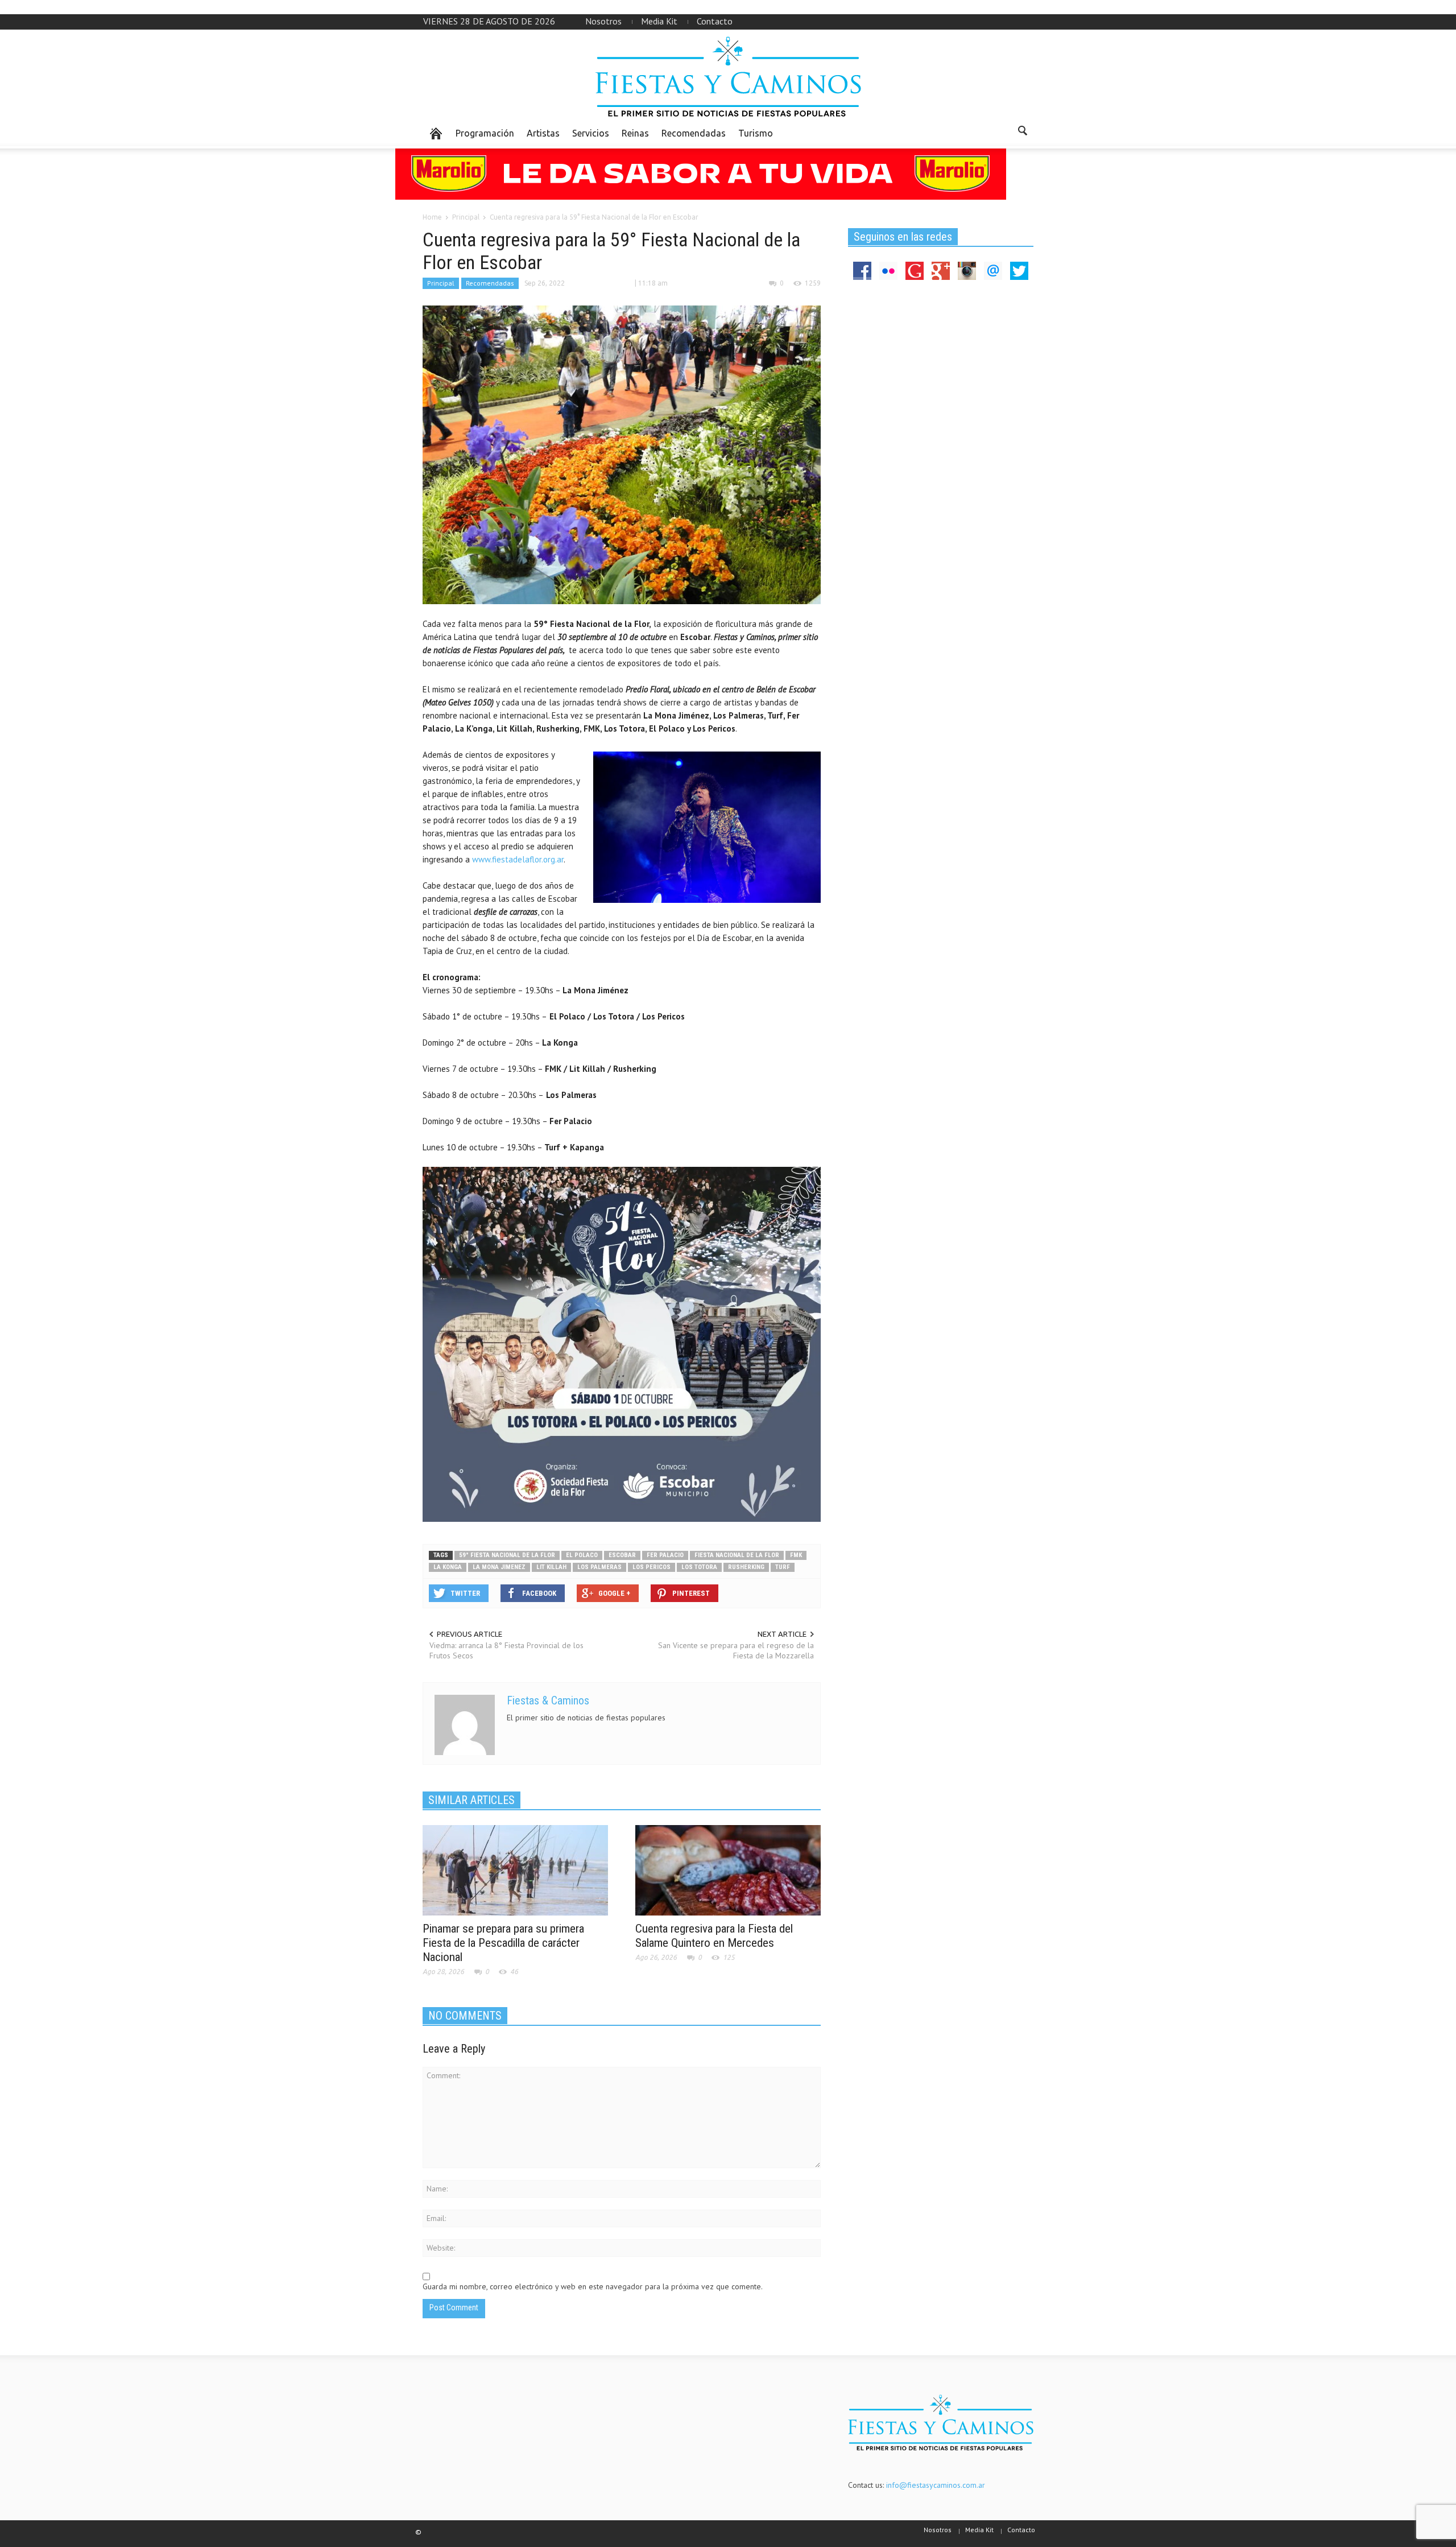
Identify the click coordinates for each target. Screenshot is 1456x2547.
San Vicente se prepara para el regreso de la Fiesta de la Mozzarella (736, 1650)
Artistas (543, 133)
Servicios (591, 133)
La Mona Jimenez (499, 1567)
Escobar (622, 1555)
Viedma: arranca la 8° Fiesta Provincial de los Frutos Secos (506, 1650)
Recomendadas (694, 133)
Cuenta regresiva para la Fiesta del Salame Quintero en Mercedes (714, 1936)
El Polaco (582, 1555)
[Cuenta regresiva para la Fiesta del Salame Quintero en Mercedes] (728, 1869)
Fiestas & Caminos (548, 1700)
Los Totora (699, 1567)
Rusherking (746, 1567)
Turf (783, 1567)
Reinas (635, 133)
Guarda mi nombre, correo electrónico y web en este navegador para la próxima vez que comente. (593, 2286)
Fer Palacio (665, 1555)
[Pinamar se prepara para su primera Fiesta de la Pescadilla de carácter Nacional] (515, 1869)
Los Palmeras (599, 1567)
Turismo (756, 133)
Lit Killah (551, 1567)
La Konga (448, 1567)
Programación (485, 133)
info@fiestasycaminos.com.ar (936, 2485)
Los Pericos (652, 1567)
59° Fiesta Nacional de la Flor (507, 1555)
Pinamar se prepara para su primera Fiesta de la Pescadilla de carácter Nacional (503, 1943)
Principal (441, 283)
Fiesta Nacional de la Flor (737, 1555)
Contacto (715, 21)
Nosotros (603, 21)
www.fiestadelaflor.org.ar (518, 859)
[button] (1022, 133)
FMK (796, 1555)
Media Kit (659, 21)
